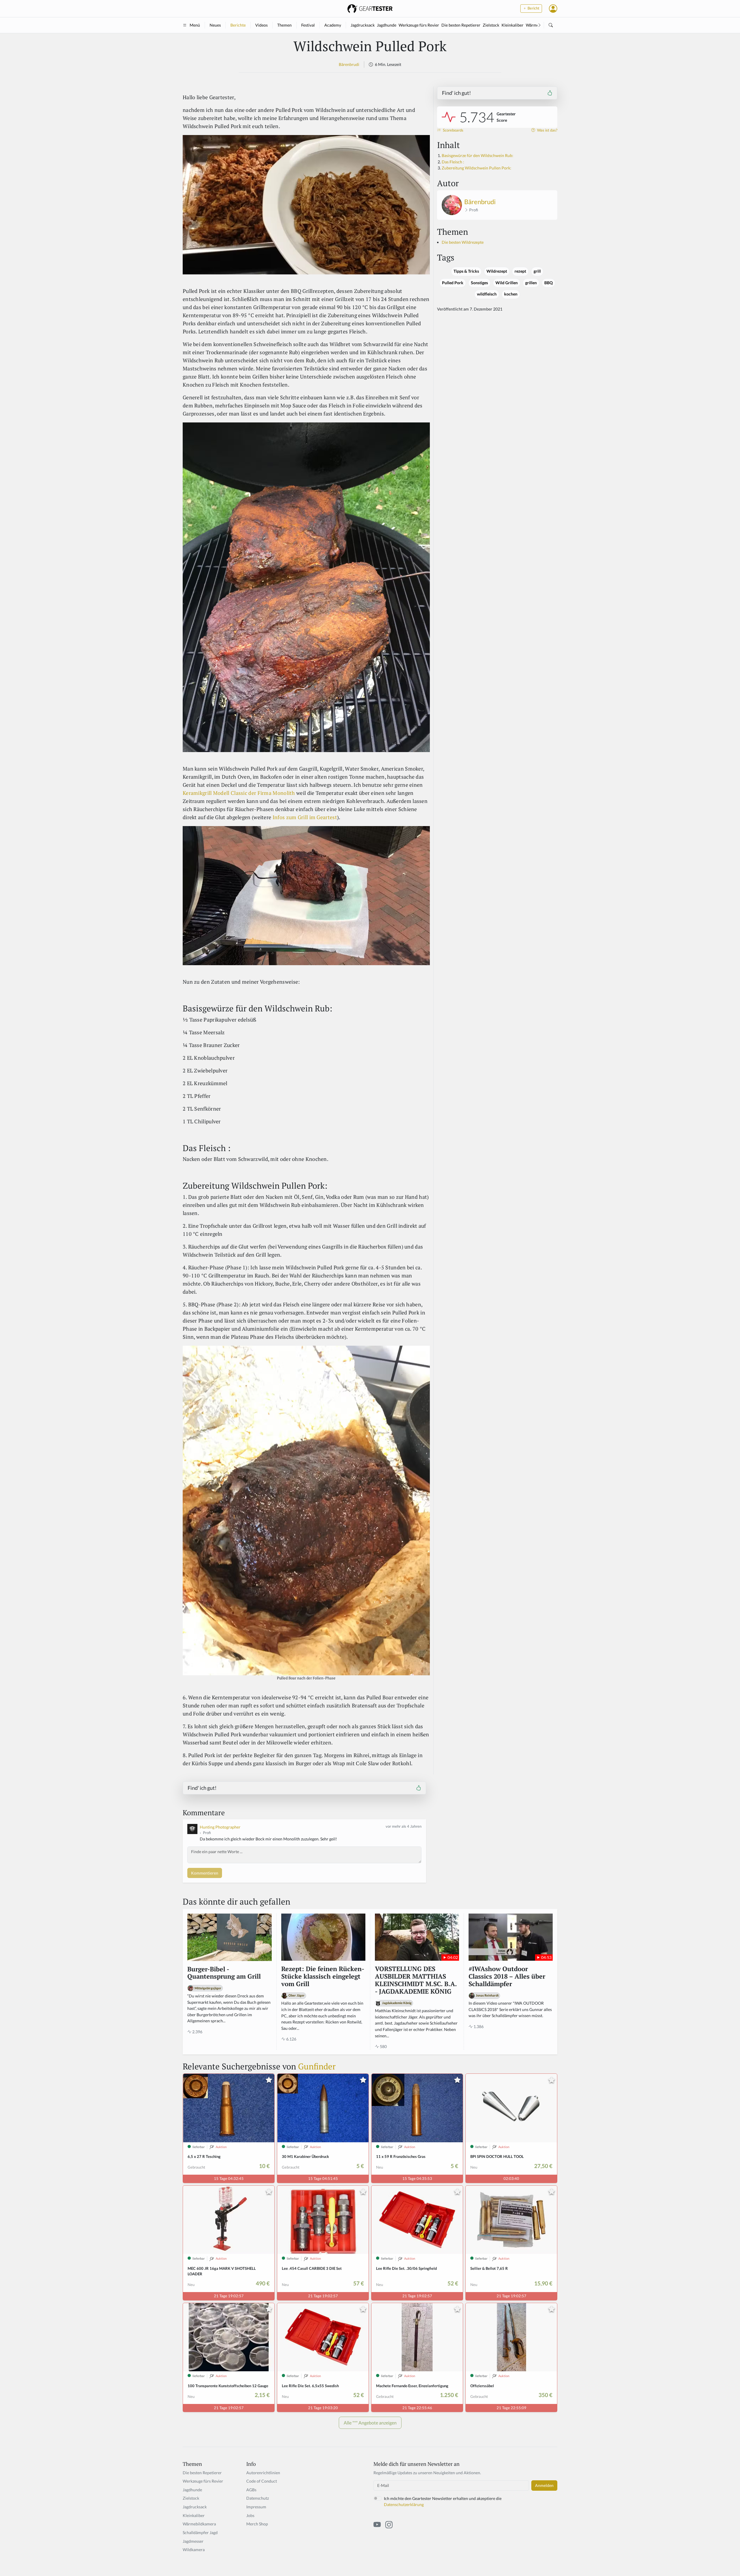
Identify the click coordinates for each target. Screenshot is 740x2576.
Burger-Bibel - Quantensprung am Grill (224, 1973)
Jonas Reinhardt (487, 1995)
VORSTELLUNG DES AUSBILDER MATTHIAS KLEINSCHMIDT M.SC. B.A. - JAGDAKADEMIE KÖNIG (416, 1980)
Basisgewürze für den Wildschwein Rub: (478, 155)
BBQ (548, 283)
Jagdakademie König (397, 2003)
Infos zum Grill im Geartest (305, 817)
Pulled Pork (453, 283)
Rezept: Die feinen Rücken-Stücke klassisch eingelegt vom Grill (323, 1977)
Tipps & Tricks (466, 271)
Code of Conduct (262, 2481)
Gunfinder (317, 2066)
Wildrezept (497, 271)
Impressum (256, 2507)
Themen (284, 25)
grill (537, 271)
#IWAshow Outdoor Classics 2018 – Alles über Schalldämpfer (507, 1977)
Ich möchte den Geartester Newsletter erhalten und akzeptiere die (443, 2502)
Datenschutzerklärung (404, 2504)
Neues (215, 25)
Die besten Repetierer (461, 25)
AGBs (251, 2490)
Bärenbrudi (349, 64)
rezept (520, 271)
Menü (195, 25)
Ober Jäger (297, 1995)
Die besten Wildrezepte (463, 242)
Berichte (238, 25)
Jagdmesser (193, 2541)
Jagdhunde (387, 25)
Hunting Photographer (220, 1827)
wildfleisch (487, 294)
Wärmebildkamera (199, 2524)
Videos (261, 25)
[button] (553, 8)
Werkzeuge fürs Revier (419, 25)
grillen (531, 283)
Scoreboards (453, 130)
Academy (333, 25)
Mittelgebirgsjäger (208, 1988)
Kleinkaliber (513, 25)
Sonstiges (479, 283)
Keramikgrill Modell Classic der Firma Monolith (239, 793)
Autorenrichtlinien (263, 2473)
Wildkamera (194, 2550)
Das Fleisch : (453, 162)
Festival (308, 25)
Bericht (533, 8)
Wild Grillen (507, 283)
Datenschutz (258, 2498)
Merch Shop (257, 2524)
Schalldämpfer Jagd (200, 2532)
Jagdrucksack (363, 25)
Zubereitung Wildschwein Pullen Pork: (477, 168)
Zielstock (491, 25)
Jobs (250, 2515)
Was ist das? (547, 130)
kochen (511, 294)
